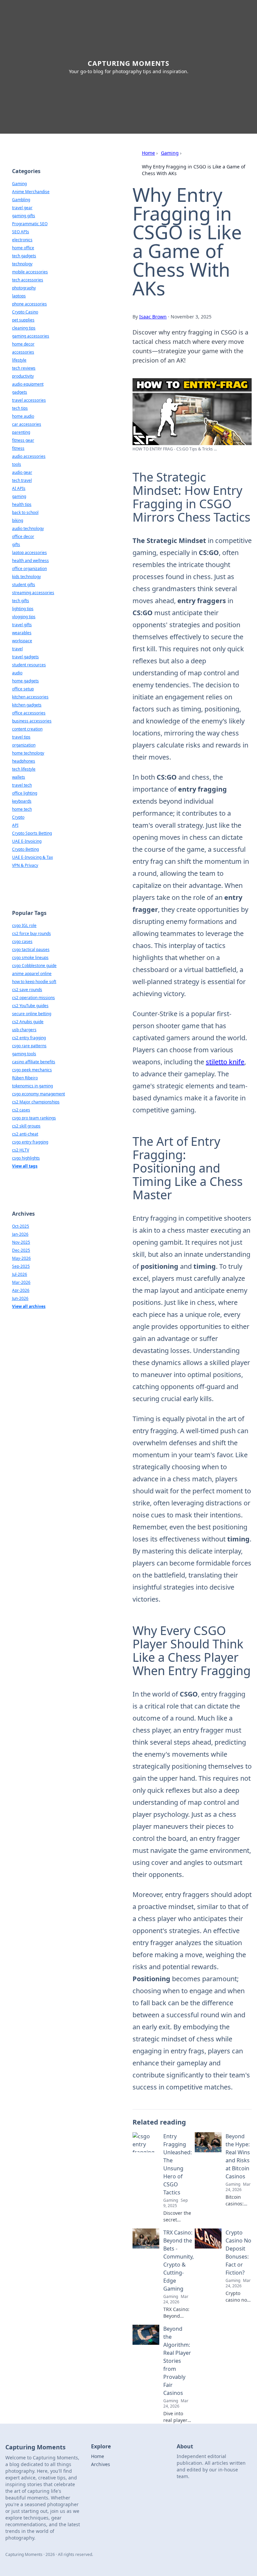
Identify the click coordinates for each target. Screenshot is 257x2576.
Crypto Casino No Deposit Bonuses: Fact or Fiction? (238, 2253)
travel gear (22, 208)
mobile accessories (30, 272)
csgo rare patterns (29, 1046)
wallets (19, 777)
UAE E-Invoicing (27, 841)
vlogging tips (24, 617)
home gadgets (25, 681)
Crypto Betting (25, 849)
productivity (23, 376)
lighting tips (23, 609)
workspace (22, 641)
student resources (29, 665)
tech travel (22, 480)
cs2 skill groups (26, 1126)
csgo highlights (26, 1158)
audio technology (28, 528)
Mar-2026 (21, 1282)
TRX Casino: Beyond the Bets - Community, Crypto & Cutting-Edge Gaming (179, 2261)
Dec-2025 (21, 1250)
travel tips (21, 737)
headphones (24, 761)
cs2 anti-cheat (25, 1134)
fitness (18, 448)
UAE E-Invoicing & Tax (32, 857)
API (15, 825)
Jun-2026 (20, 1298)
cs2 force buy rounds (31, 933)
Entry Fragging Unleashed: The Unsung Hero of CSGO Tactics (178, 2164)
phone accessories (29, 304)
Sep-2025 (21, 1266)
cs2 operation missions (33, 998)
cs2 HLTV (21, 1150)
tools (17, 464)
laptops (19, 296)
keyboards (22, 801)
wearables (22, 633)
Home (148, 153)
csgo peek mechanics (32, 1070)
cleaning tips (24, 328)
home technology (28, 753)
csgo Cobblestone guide (34, 966)
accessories (23, 352)
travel (17, 649)
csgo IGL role (24, 925)
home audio (23, 416)
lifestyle (19, 360)
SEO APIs (21, 232)
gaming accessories (31, 336)
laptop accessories (29, 553)
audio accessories (29, 456)
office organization (29, 569)
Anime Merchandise (31, 192)
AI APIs (19, 488)
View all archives (29, 1306)
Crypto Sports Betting (32, 833)
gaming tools (24, 1054)
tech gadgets (24, 256)
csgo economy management (38, 1094)
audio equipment (28, 384)
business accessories (32, 721)
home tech (22, 809)
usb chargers (24, 1030)
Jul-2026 (20, 1274)
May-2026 (21, 1258)
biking (18, 520)
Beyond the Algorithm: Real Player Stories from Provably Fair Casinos (177, 2361)
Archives (101, 2464)
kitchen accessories (30, 697)
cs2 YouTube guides (30, 1006)
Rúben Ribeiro (25, 1078)
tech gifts (21, 601)
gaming (19, 496)
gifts (16, 545)
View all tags (25, 1166)
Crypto (18, 817)
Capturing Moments (128, 63)
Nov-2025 (21, 1242)
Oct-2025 (21, 1226)
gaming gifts (24, 216)
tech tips (20, 408)
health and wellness (30, 561)
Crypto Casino (25, 312)
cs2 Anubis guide (28, 1022)
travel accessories (29, 400)
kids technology (26, 577)
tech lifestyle (24, 769)
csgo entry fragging (30, 1142)
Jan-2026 (20, 1234)
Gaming (170, 153)
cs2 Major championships (36, 1102)
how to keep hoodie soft (34, 982)
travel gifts (22, 625)
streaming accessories (33, 593)
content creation (27, 729)
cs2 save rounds (27, 990)
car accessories (27, 424)
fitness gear (23, 440)
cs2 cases (21, 1110)
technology (22, 264)
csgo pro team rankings (34, 1118)
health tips (22, 504)
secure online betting (32, 1014)
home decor (23, 344)
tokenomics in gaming (32, 1086)
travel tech (22, 785)
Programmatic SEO (30, 224)
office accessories (29, 713)
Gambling (21, 200)
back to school (25, 512)
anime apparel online (32, 974)
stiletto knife (225, 1062)
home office (23, 248)
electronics (22, 240)
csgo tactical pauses (31, 950)
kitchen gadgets (27, 705)
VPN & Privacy (25, 865)
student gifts (24, 585)
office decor (23, 536)
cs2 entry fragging (29, 1038)
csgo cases (22, 941)
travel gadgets (25, 657)
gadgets (20, 392)
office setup (23, 689)
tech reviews (24, 368)
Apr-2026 (21, 1290)
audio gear (22, 472)
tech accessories (28, 280)
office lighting (25, 793)
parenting (21, 432)
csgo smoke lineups (30, 958)
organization (24, 745)
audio (17, 673)
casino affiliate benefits (34, 1062)
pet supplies (23, 320)
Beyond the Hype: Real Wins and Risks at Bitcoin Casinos (238, 2156)
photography (24, 288)
